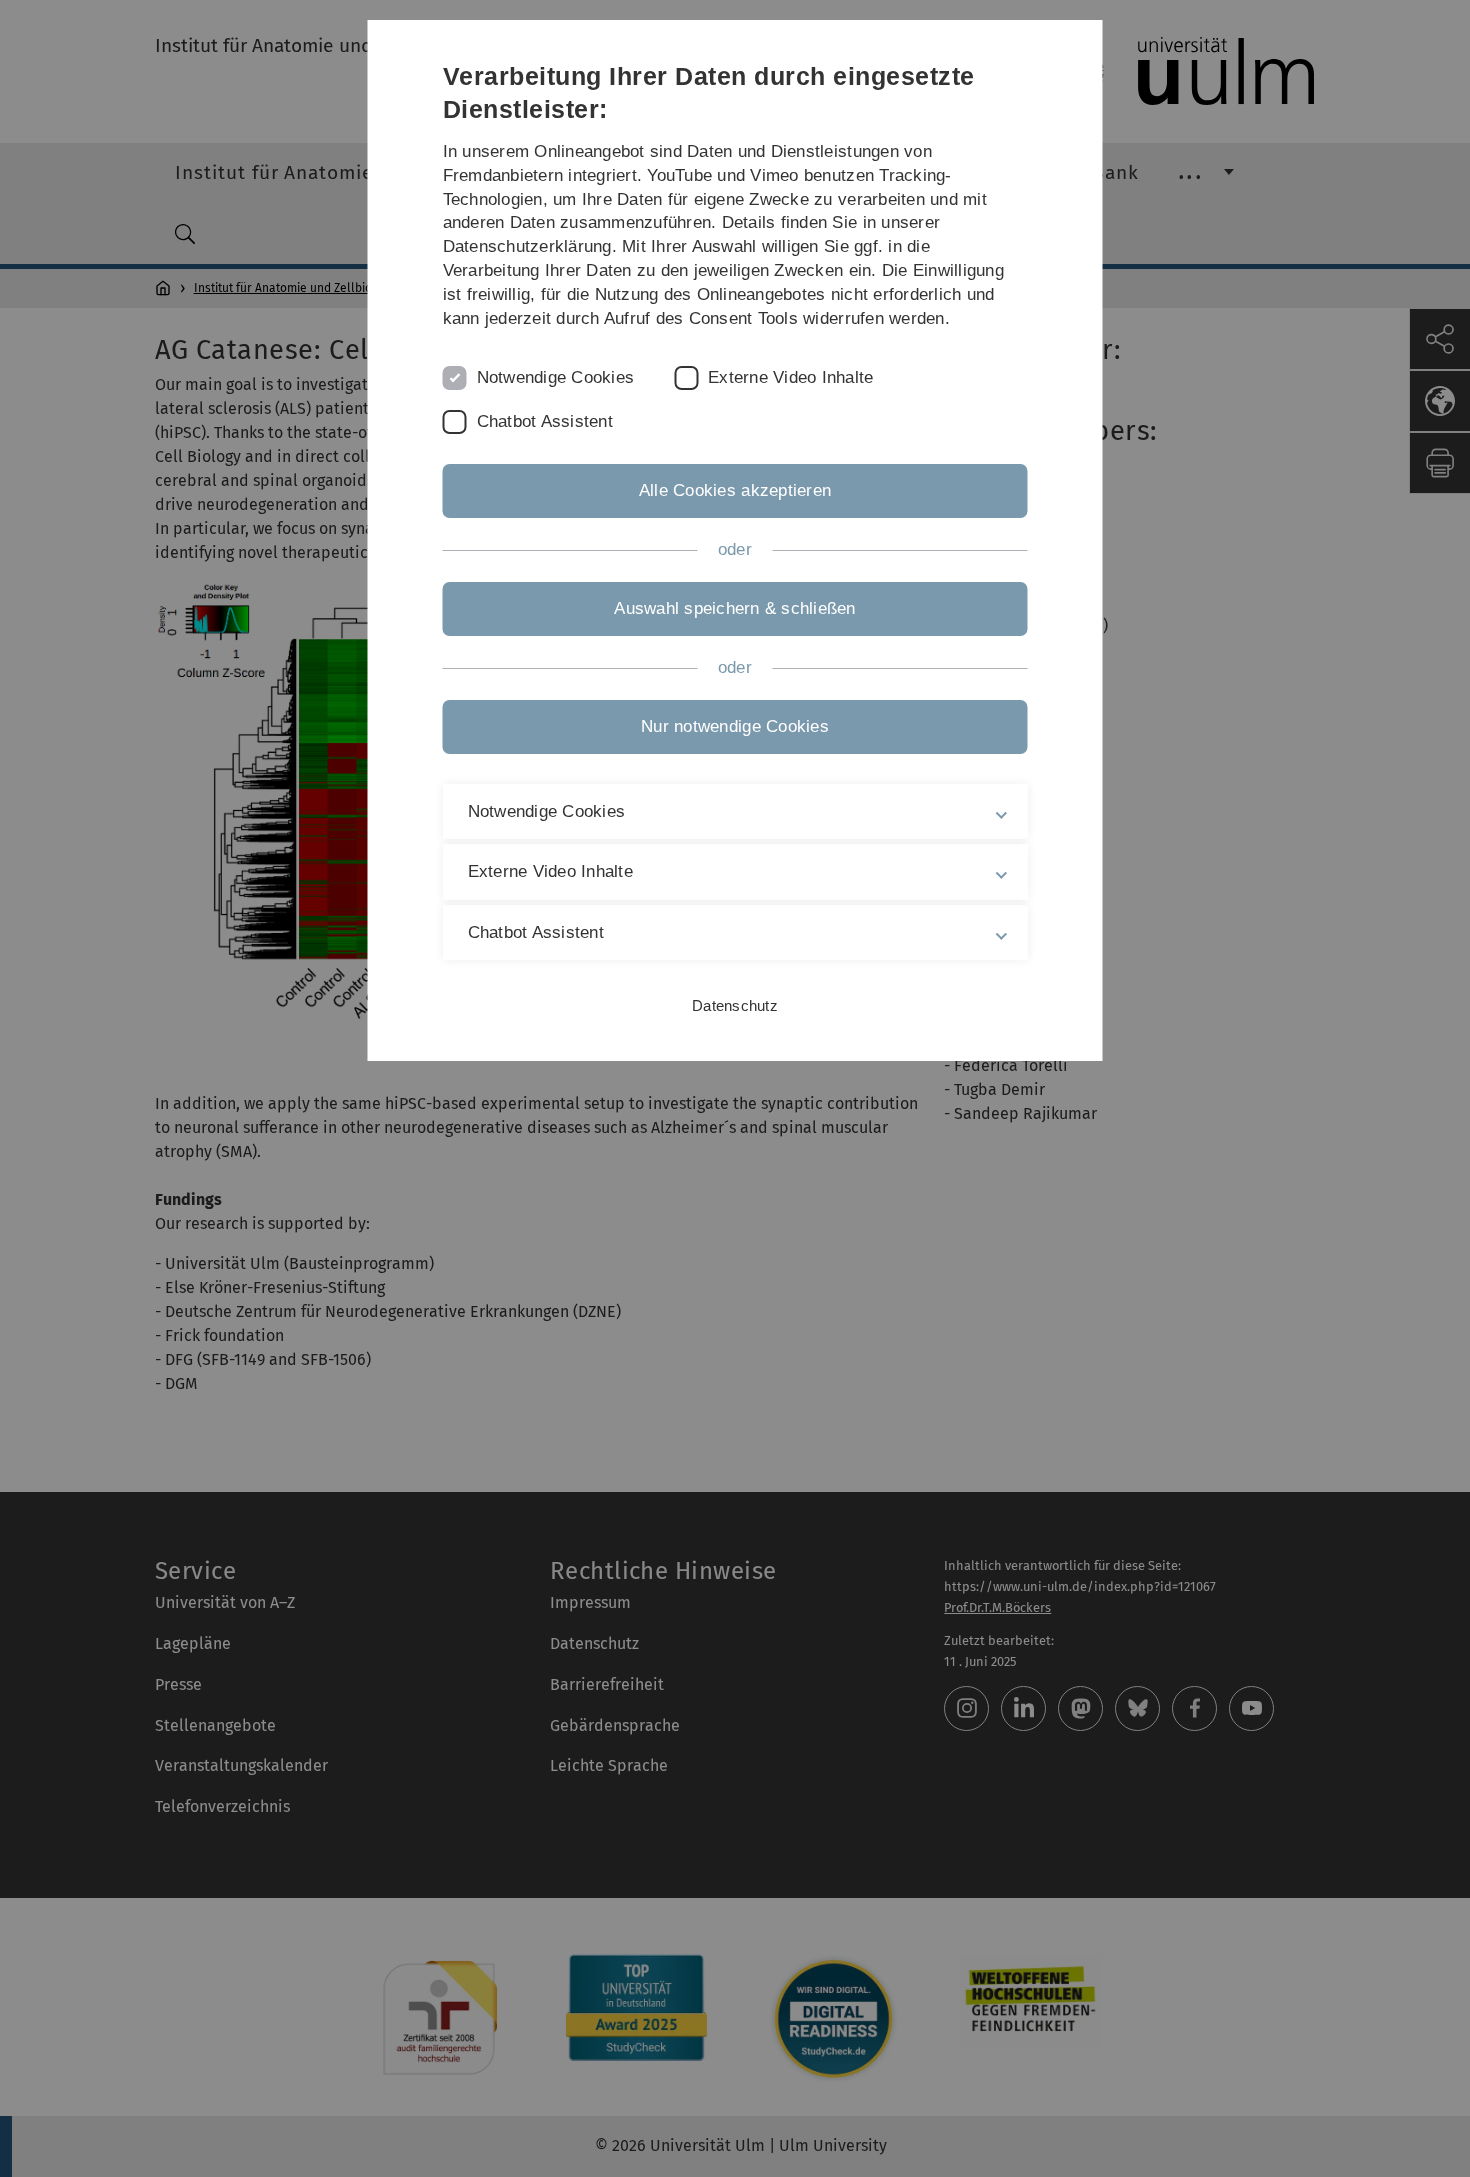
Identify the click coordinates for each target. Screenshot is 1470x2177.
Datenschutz (735, 1005)
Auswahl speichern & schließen (734, 608)
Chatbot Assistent (545, 421)
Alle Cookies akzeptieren (735, 490)
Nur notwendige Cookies (735, 726)
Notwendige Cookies (556, 377)
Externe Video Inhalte (790, 377)
